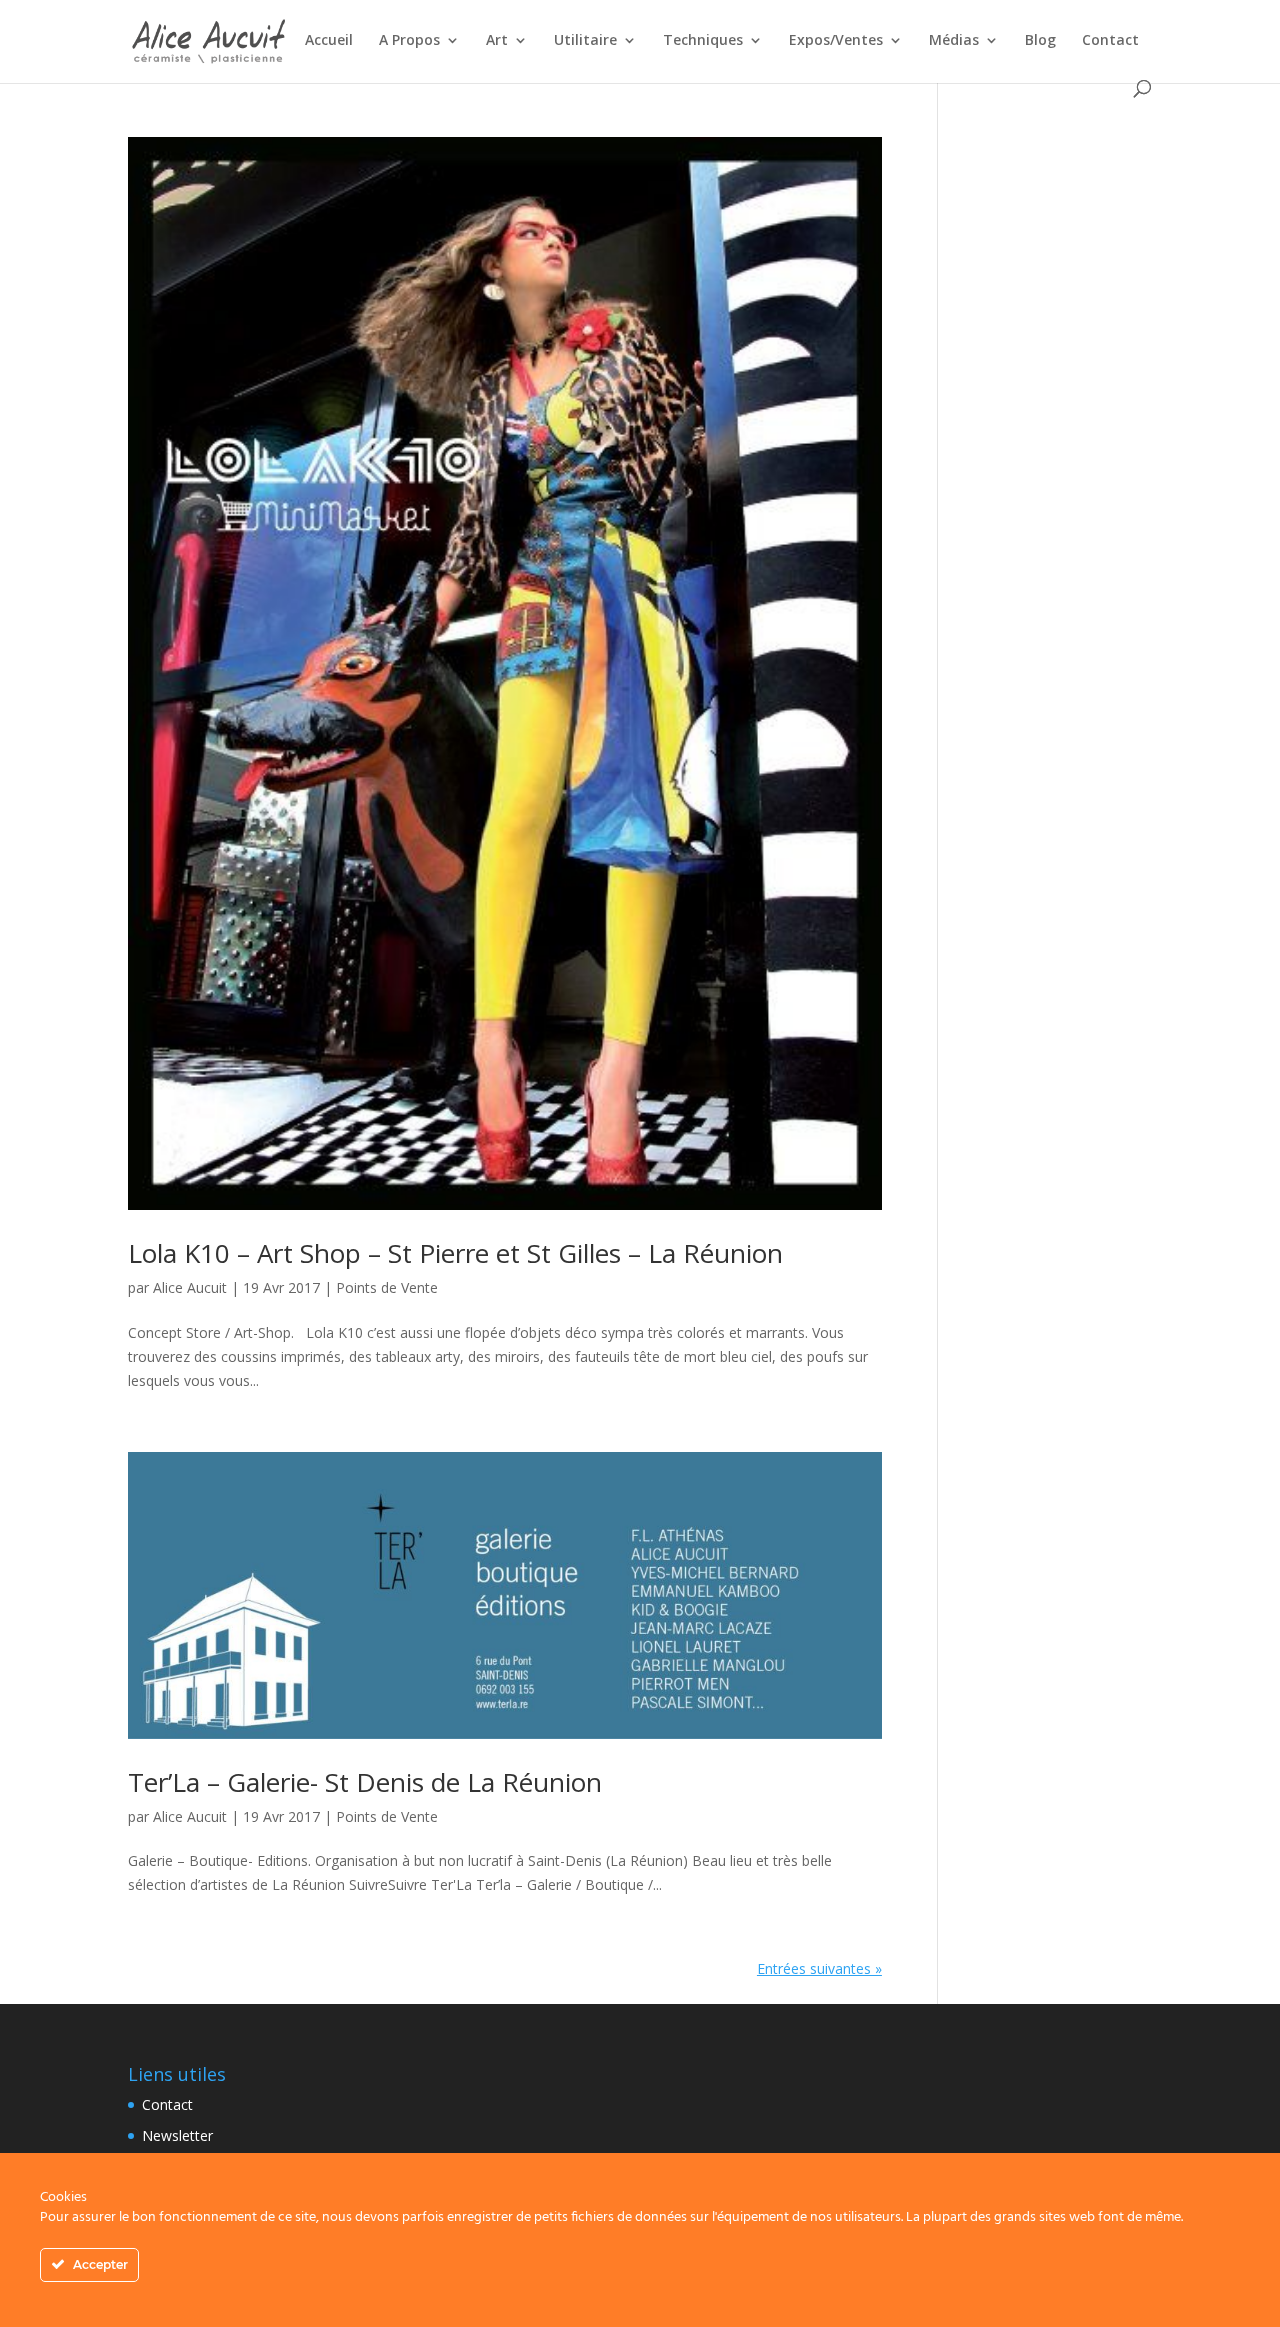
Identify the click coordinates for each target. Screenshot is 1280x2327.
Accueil (329, 41)
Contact (1110, 41)
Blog (1040, 41)
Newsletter (177, 2135)
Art (497, 41)
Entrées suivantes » (819, 1968)
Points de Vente (387, 1287)
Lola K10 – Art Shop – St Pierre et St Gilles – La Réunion (455, 1253)
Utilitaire (585, 41)
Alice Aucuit (190, 1287)
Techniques (703, 41)
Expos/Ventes (836, 41)
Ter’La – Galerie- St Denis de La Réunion (365, 1782)
